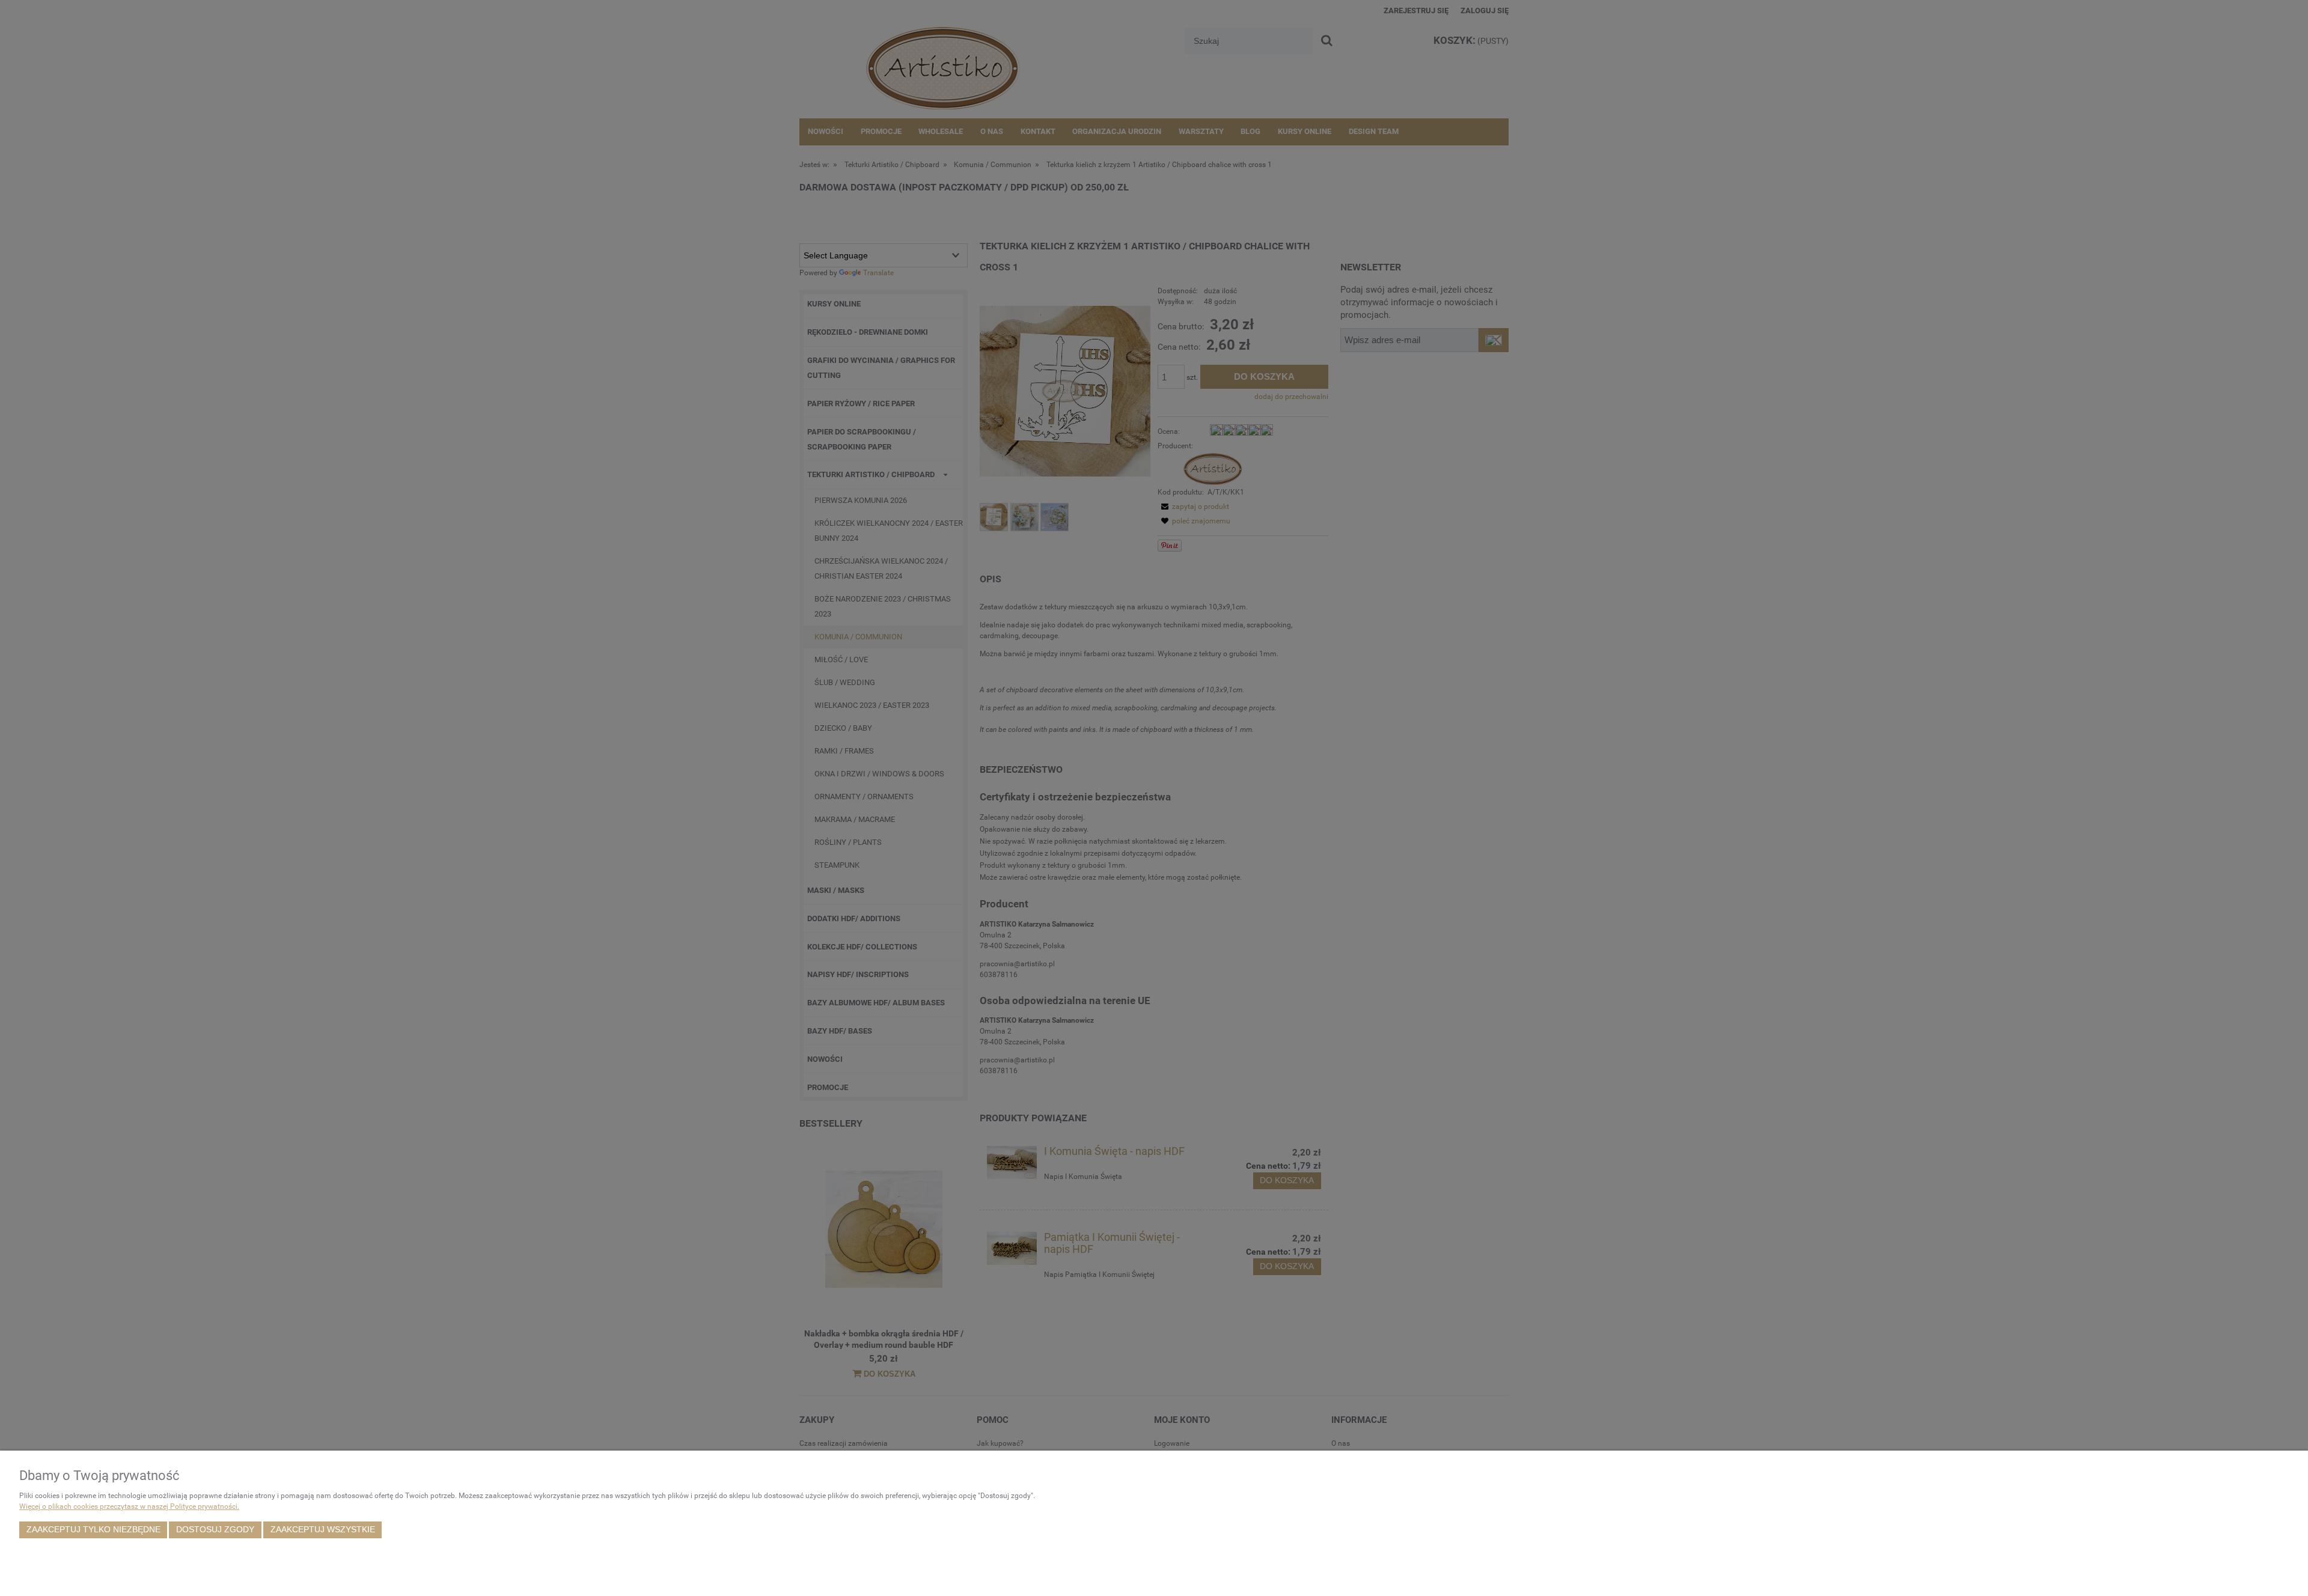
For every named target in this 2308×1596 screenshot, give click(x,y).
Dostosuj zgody (215, 1530)
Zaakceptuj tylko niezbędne (93, 1530)
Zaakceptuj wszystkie (323, 1530)
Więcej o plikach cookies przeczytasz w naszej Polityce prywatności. (129, 1506)
